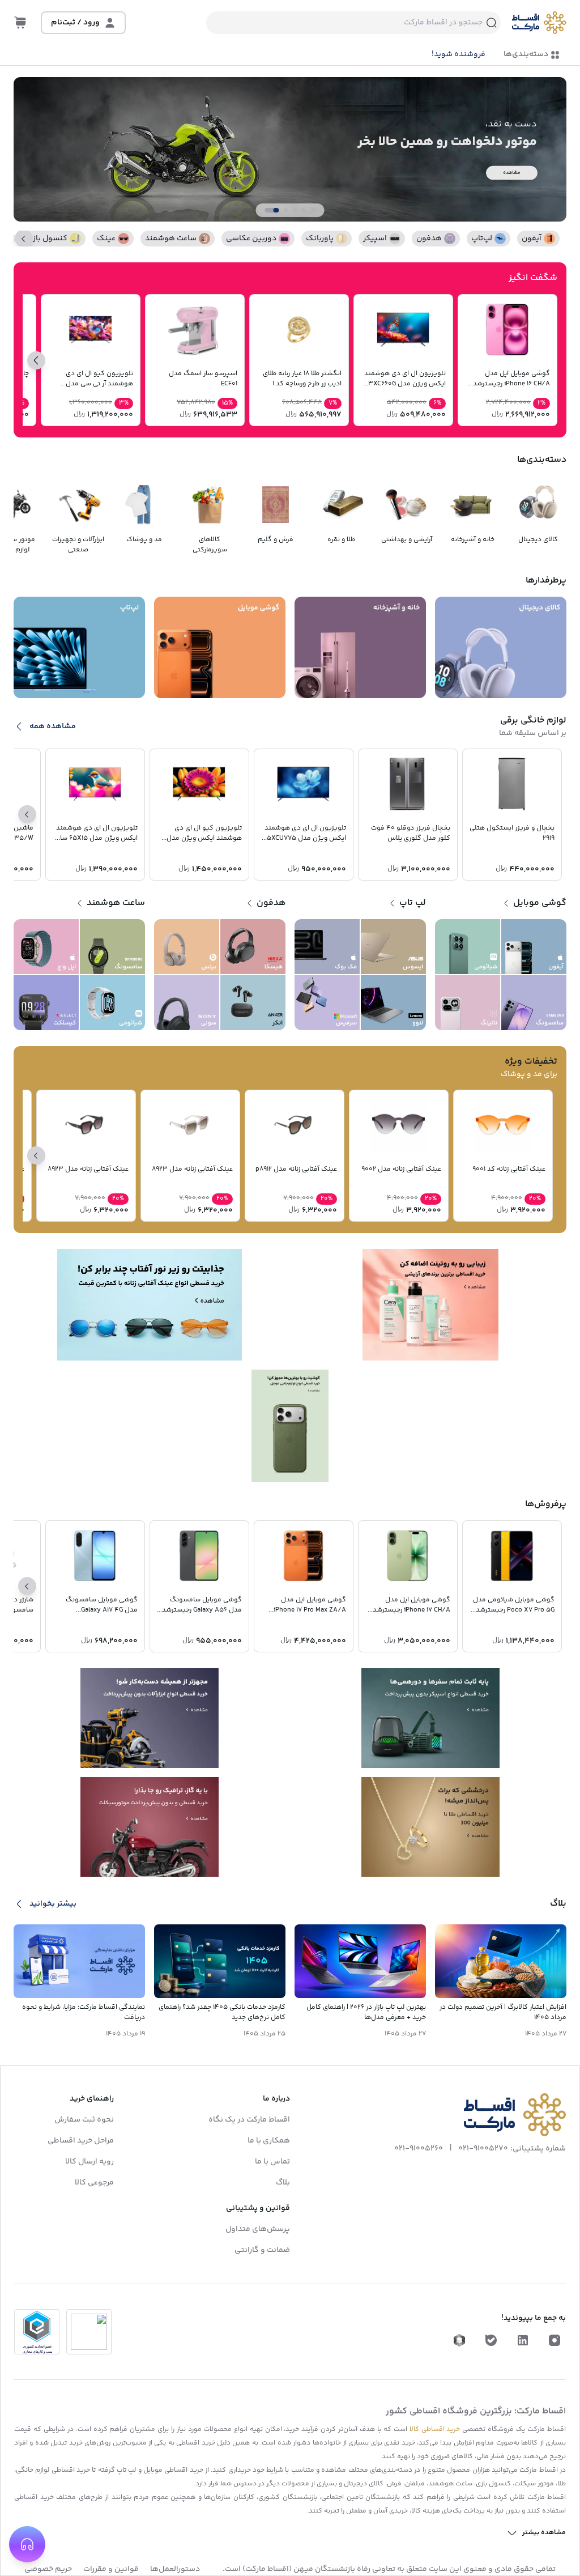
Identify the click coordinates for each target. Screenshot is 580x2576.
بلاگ (283, 2183)
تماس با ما (272, 2162)
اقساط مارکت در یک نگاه (249, 2120)
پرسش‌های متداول (258, 2229)
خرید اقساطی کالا (435, 2430)
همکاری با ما (269, 2141)
